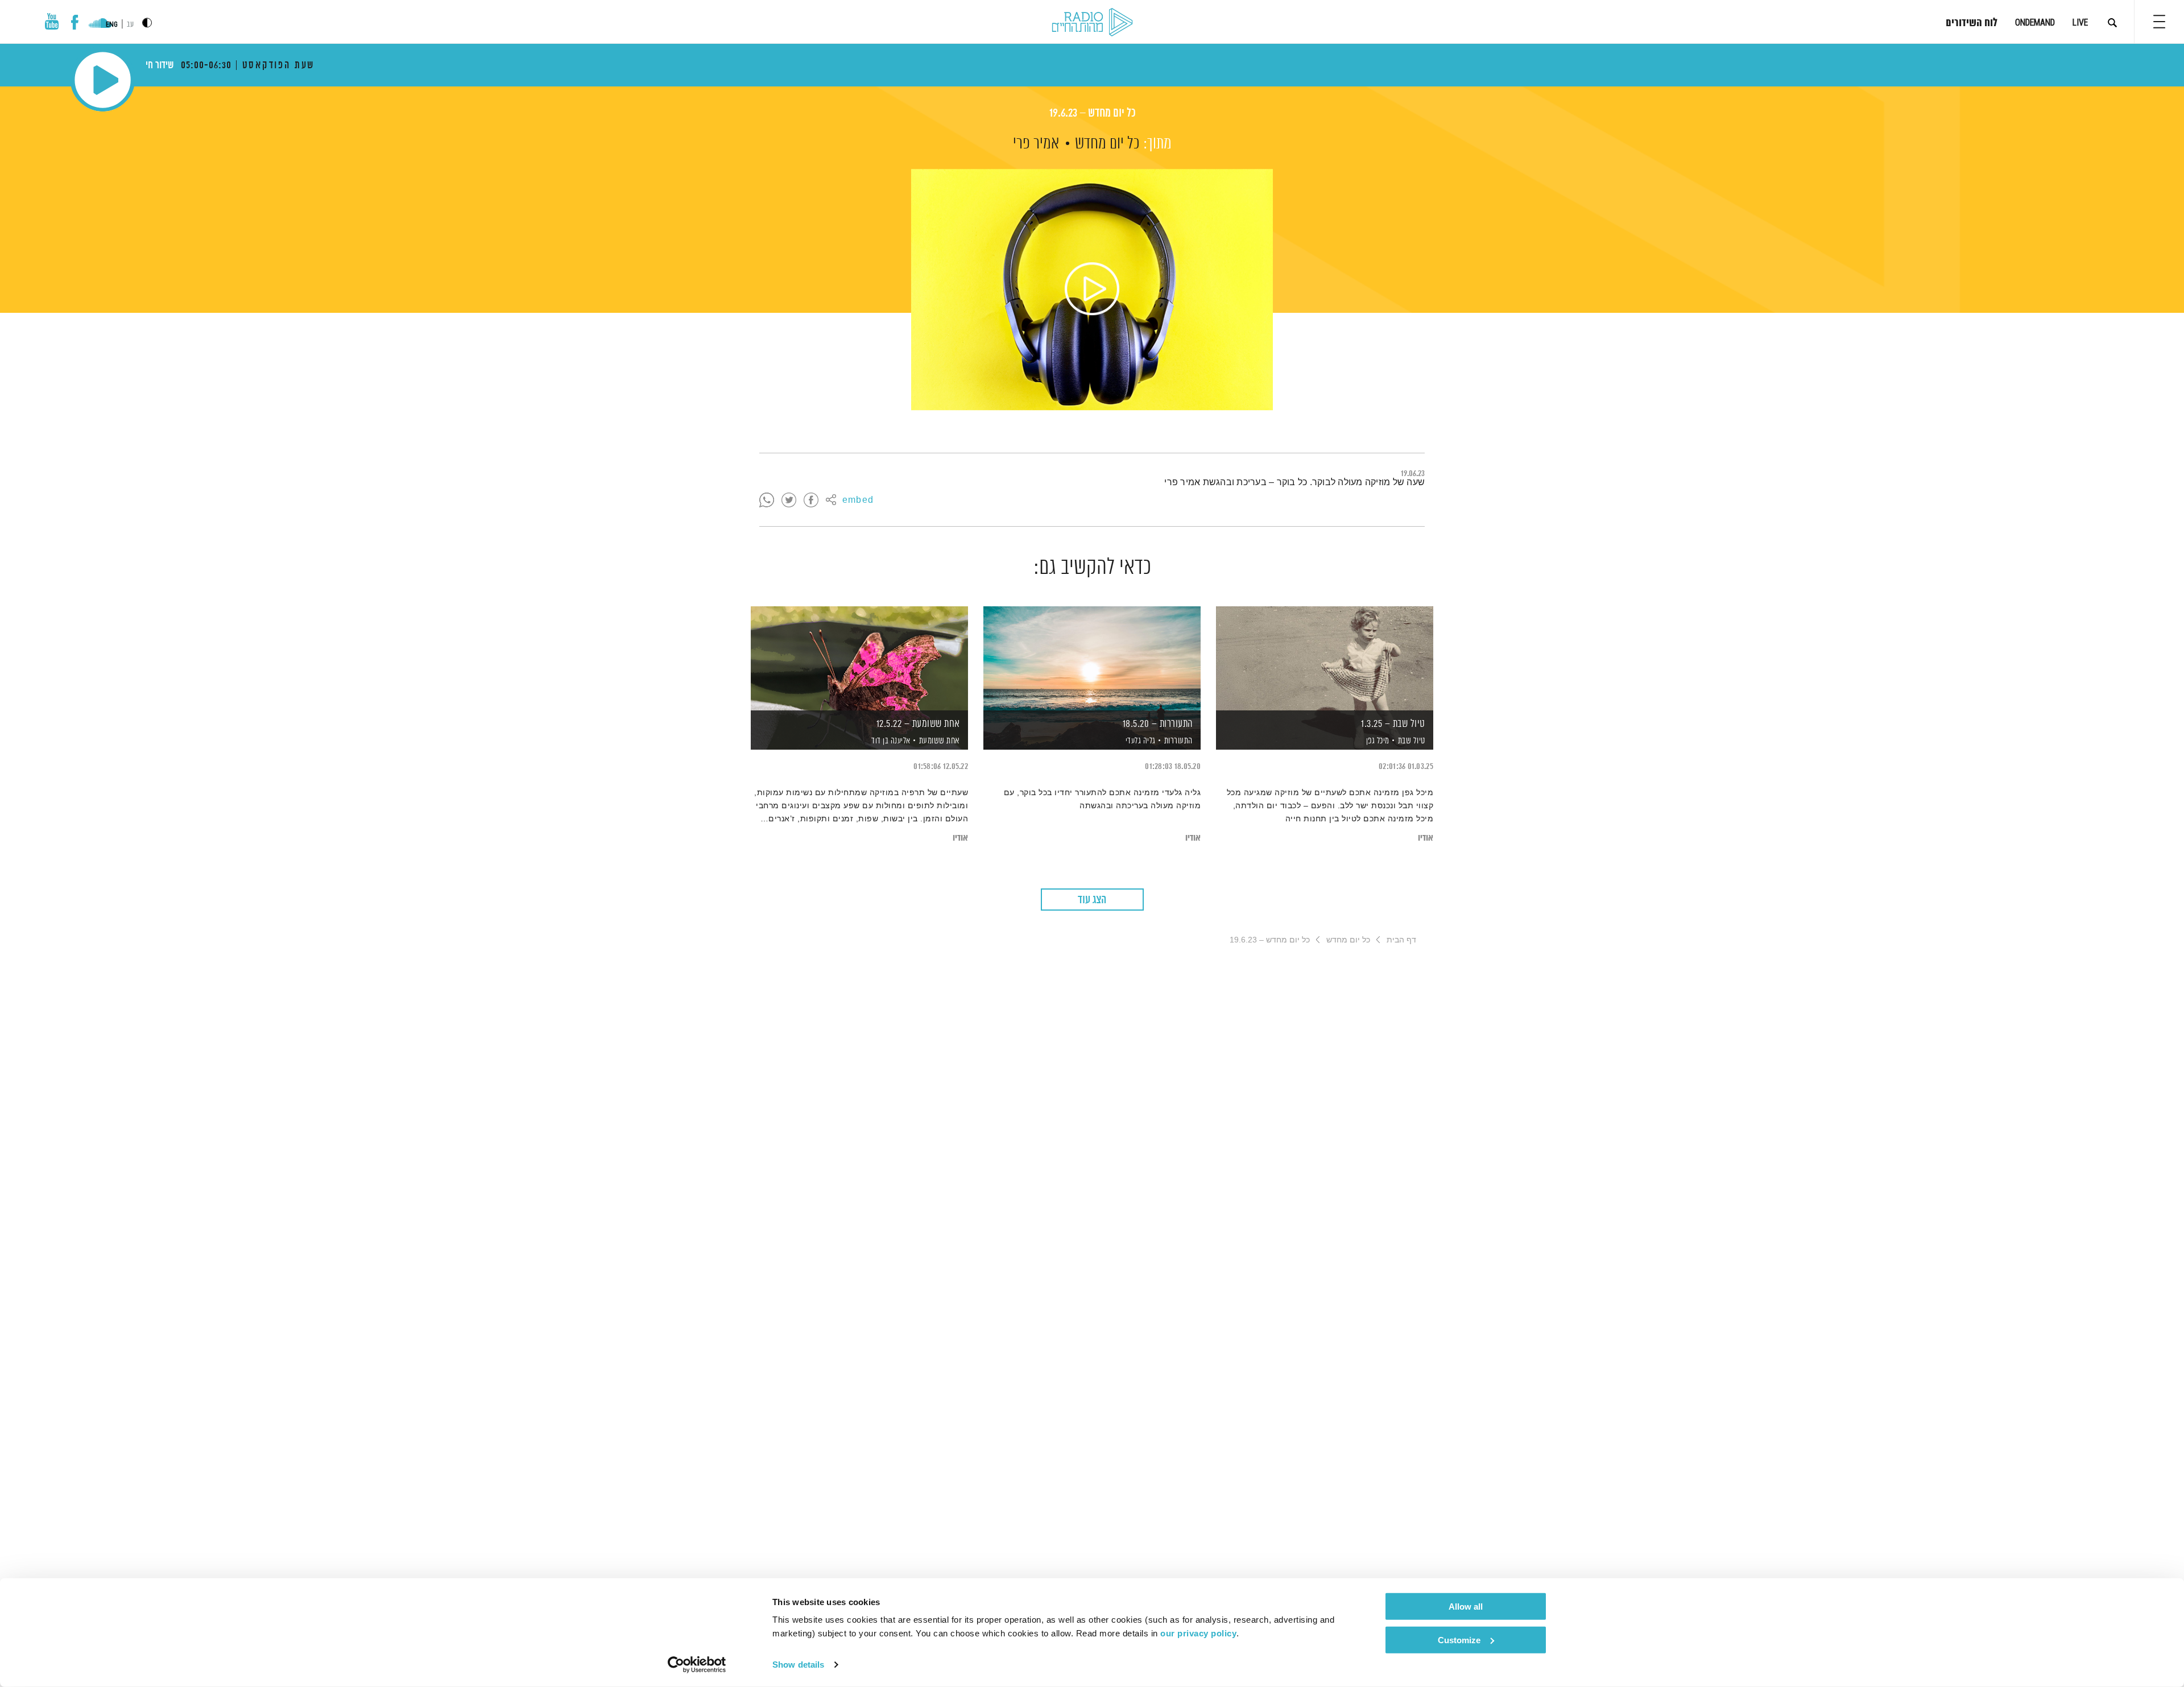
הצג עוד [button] (1092, 900)
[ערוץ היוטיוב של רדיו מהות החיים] (52, 21)
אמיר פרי (1036, 144)
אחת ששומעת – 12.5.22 (918, 724)
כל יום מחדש (1107, 144)
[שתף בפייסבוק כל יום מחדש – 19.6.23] (811, 501)
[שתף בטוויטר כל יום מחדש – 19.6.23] (789, 501)
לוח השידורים (1972, 23)
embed (858, 501)
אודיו (1426, 838)
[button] (2159, 22)
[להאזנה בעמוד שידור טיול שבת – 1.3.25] (1325, 658)
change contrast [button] (147, 22)
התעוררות (1178, 741)
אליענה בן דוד (890, 741)
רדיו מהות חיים (1092, 23)
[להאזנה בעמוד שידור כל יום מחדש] (1092, 290)
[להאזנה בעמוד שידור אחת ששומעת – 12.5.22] (859, 658)
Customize (1459, 1640)
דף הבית (1401, 940)
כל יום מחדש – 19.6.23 (1092, 113)
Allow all (1466, 1607)
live (2080, 22)
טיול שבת (1412, 741)
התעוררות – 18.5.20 (1158, 724)
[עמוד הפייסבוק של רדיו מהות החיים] (75, 22)
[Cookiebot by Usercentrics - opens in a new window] (697, 1665)
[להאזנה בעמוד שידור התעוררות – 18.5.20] (1092, 658)
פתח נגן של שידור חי (103, 80)
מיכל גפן (1377, 741)
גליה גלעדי (1139, 741)
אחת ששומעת (940, 741)
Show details (798, 1665)
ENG (112, 24)
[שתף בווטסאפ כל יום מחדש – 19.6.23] (767, 501)
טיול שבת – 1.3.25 (1393, 724)
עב (130, 25)
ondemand (2035, 22)
